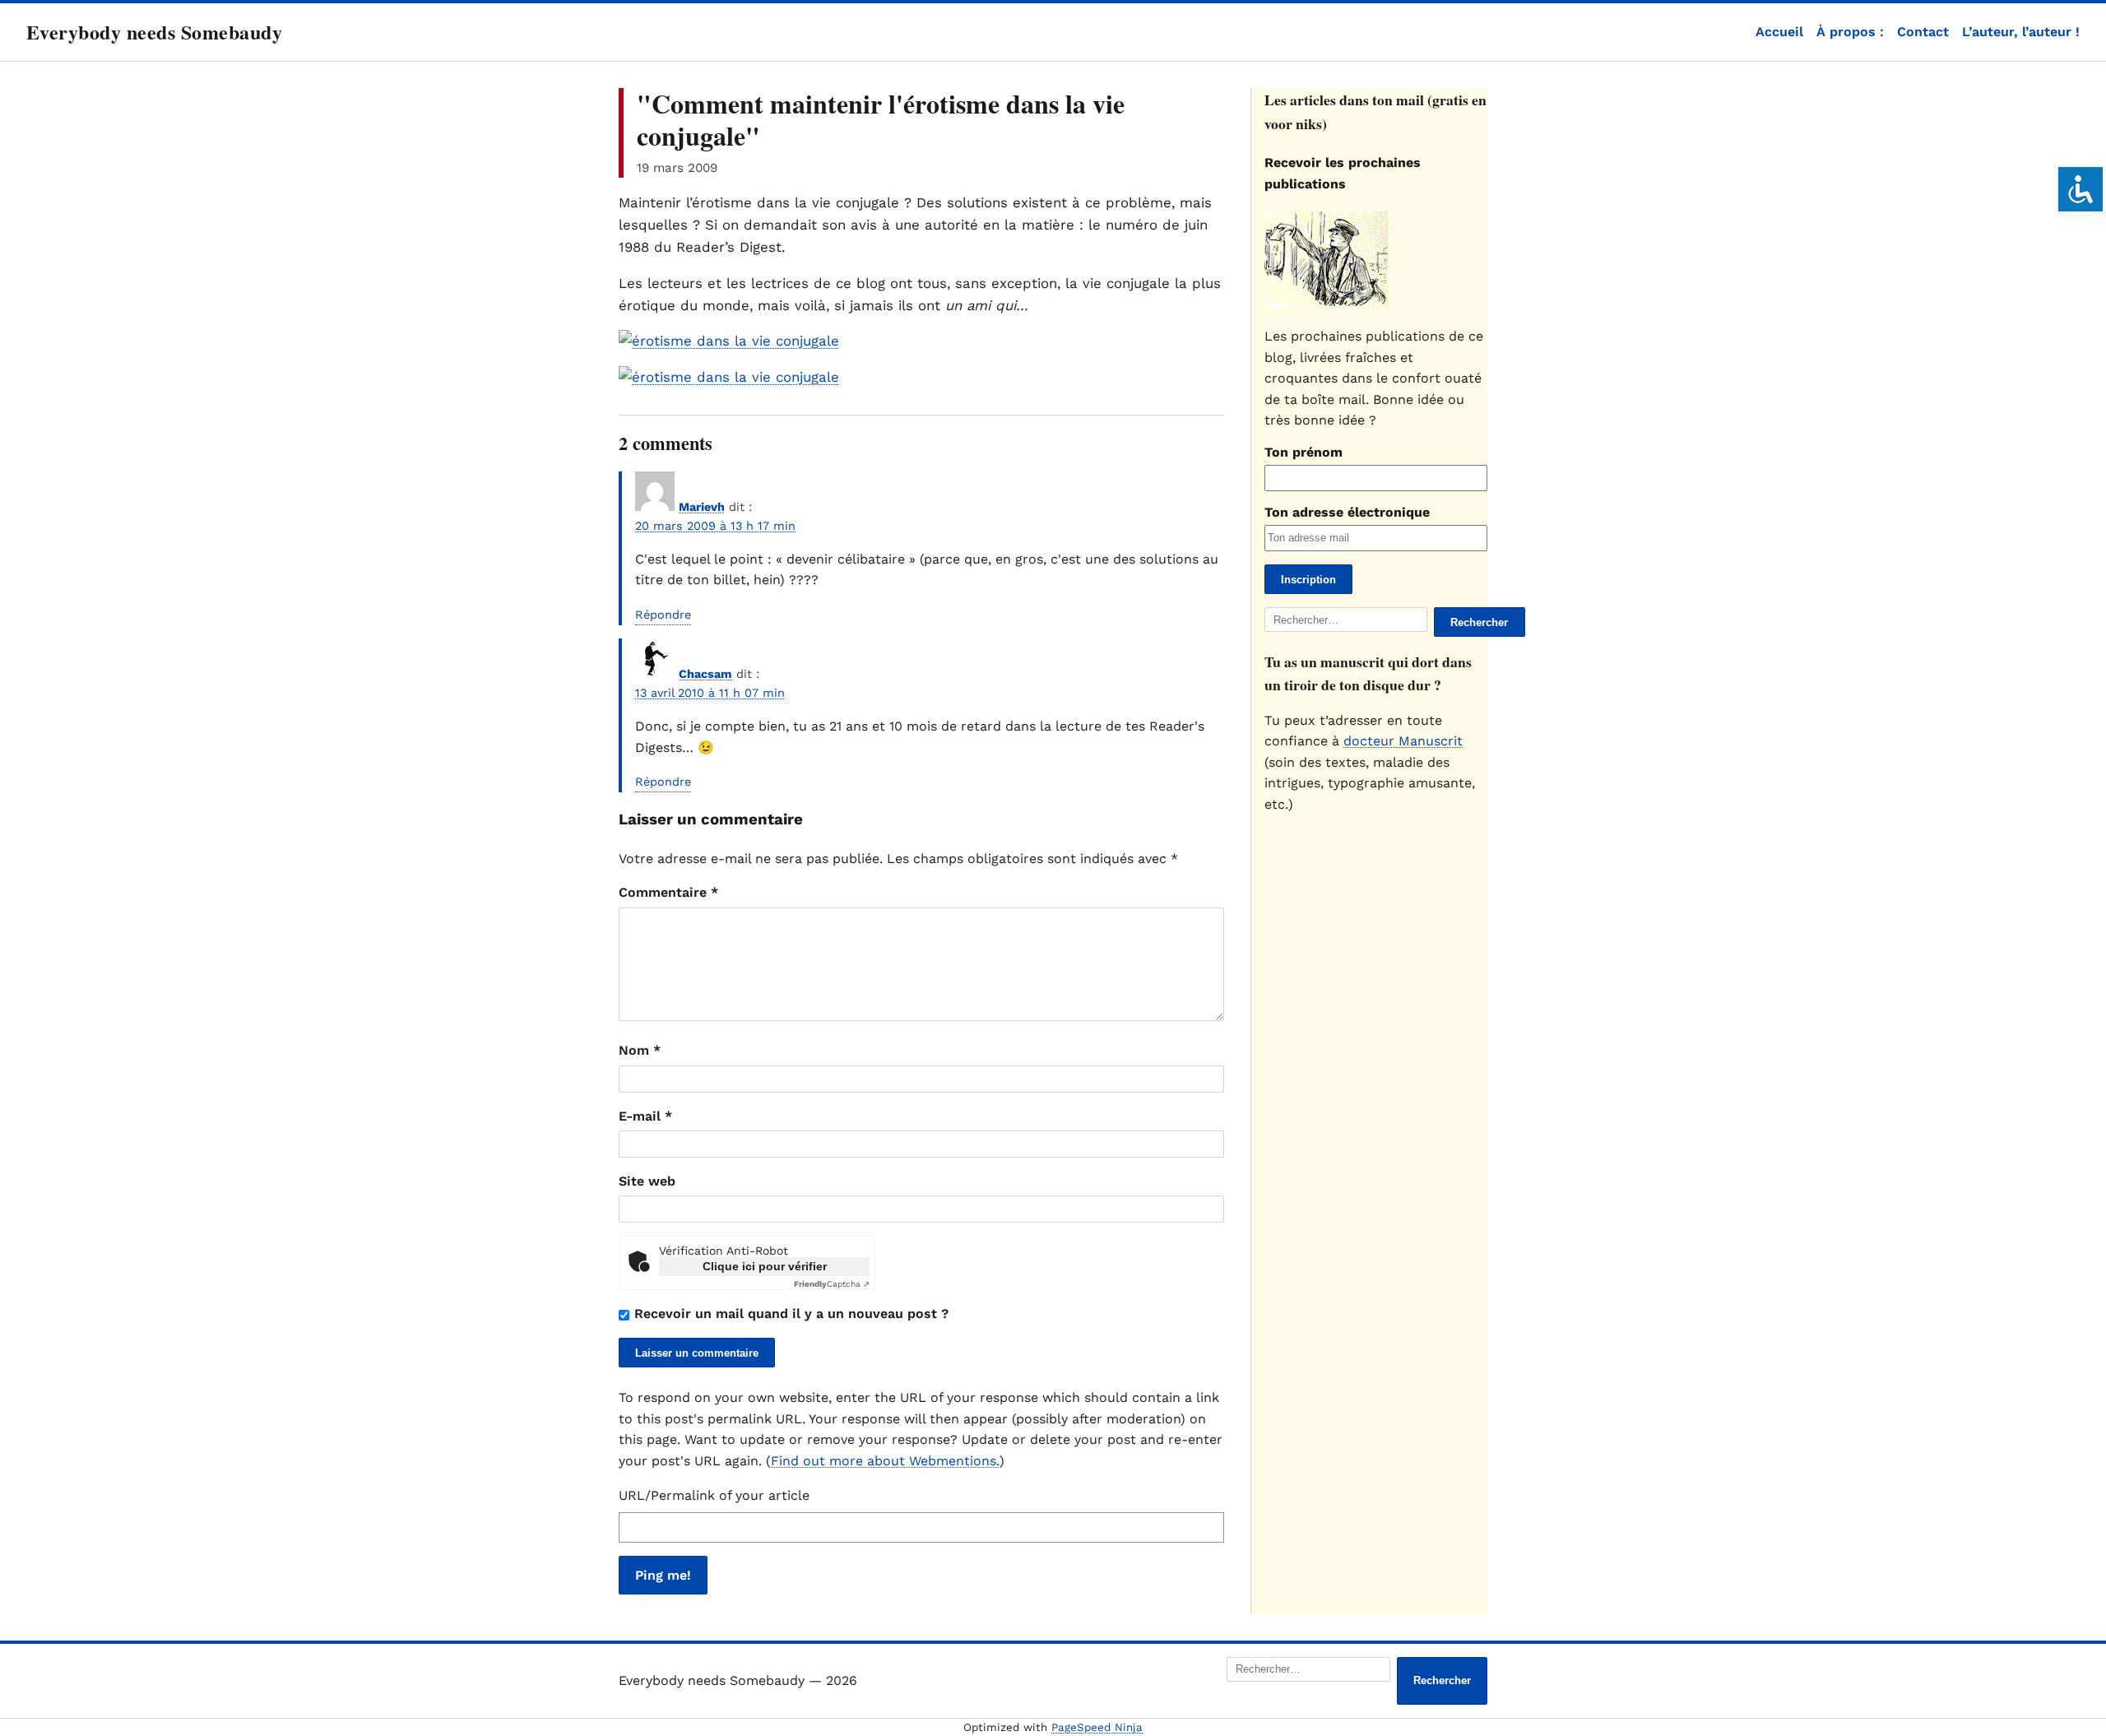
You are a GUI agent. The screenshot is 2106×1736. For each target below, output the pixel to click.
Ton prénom (1303, 452)
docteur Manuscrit (1403, 741)
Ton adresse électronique (1347, 512)
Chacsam (705, 674)
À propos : (1850, 32)
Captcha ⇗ (832, 1284)
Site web (647, 1181)
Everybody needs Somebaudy (154, 32)
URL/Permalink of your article (714, 1495)
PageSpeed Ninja (1097, 1727)
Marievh (702, 507)
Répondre (663, 615)
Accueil (1779, 32)
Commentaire (668, 892)
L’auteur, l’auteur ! (2021, 32)
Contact (1923, 32)
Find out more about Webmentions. (885, 1461)
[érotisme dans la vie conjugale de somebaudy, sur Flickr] (729, 341)
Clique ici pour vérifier (765, 1266)
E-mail (645, 1116)
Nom (640, 1050)
